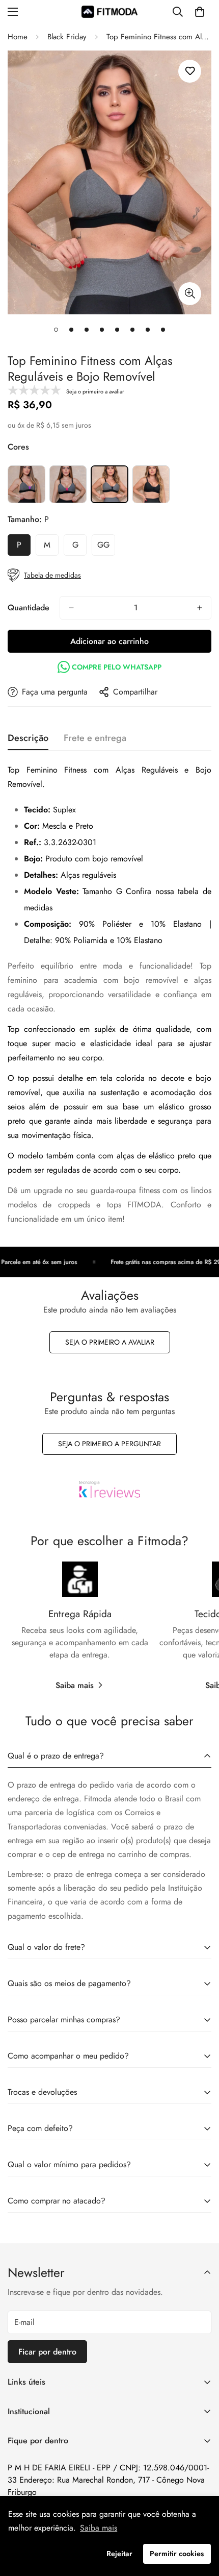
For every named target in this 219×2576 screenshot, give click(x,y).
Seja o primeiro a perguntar (109, 1444)
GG (106, 548)
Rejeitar (119, 2554)
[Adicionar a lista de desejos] (190, 71)
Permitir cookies (177, 2554)
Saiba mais (75, 1685)
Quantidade (29, 608)
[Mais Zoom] (190, 294)
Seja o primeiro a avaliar (110, 1342)
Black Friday (67, 37)
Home (18, 37)
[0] (200, 12)
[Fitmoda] (109, 11)
